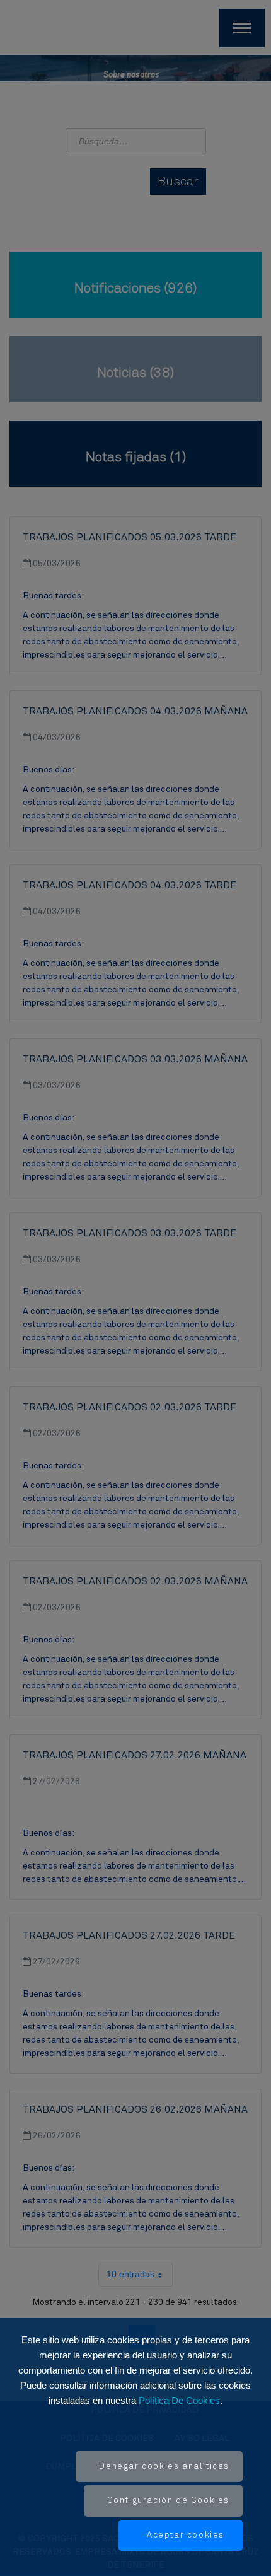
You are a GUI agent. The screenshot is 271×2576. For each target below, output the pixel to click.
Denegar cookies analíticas (164, 2467)
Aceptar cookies (186, 2535)
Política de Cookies (179, 2400)
